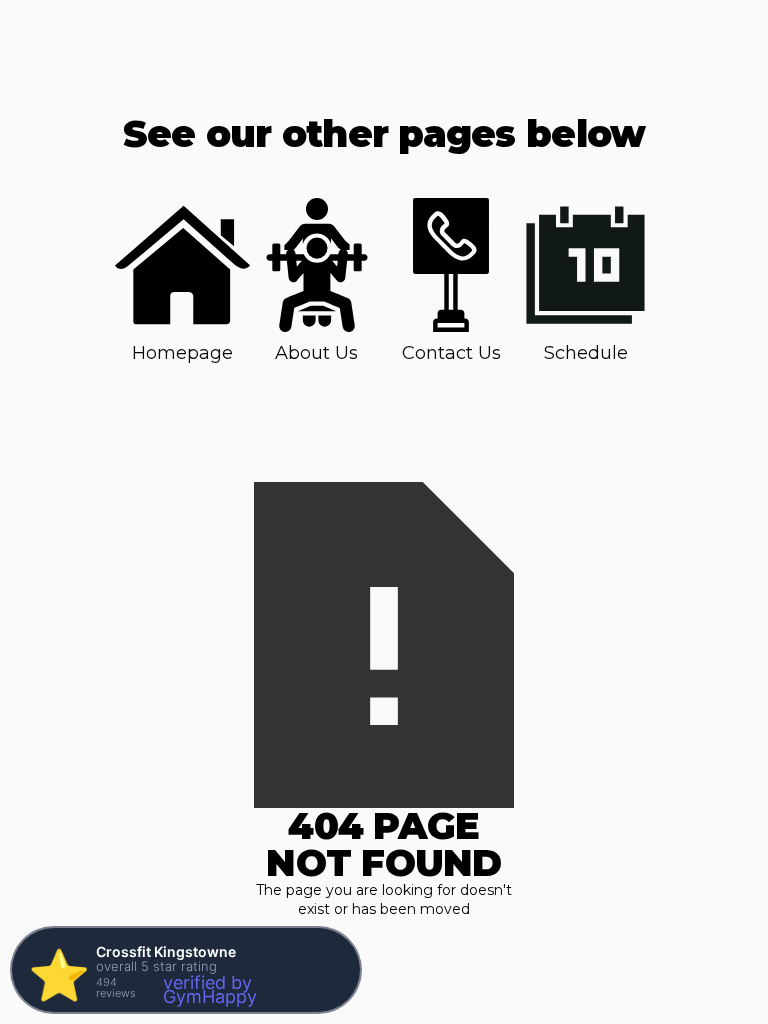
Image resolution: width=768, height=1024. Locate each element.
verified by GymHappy (210, 989)
